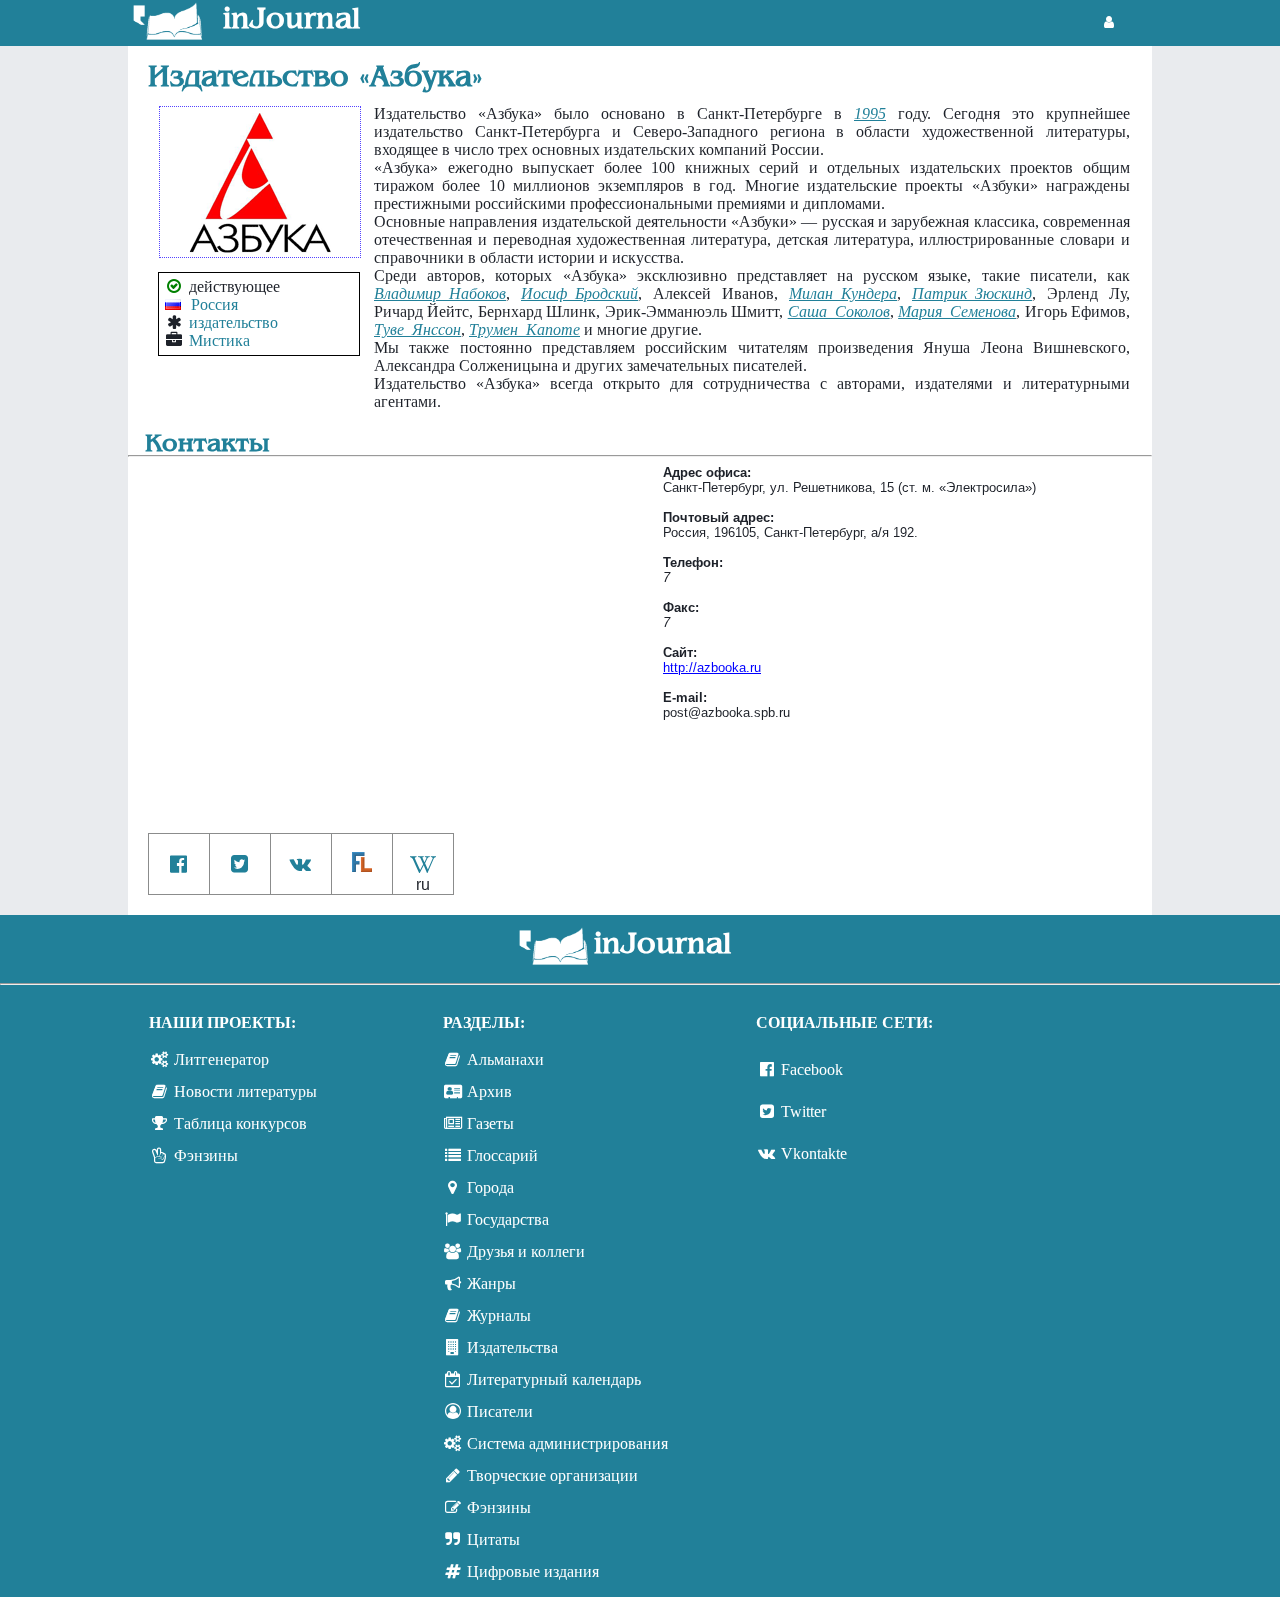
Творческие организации (552, 1475)
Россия (214, 304)
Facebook (812, 1069)
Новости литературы (245, 1091)
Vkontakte (814, 1153)
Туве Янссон (417, 329)
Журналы (499, 1315)
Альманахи (505, 1059)
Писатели (500, 1411)
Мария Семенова (957, 311)
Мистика (219, 340)
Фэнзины (206, 1155)
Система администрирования (567, 1443)
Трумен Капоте (524, 329)
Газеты (490, 1123)
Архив (489, 1091)
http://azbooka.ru (712, 667)
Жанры (491, 1283)
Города (490, 1187)
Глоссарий (502, 1155)
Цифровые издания (533, 1571)
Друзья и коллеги (526, 1251)
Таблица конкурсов (240, 1123)
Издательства (512, 1347)
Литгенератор (221, 1059)
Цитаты (493, 1539)
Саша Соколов (839, 311)
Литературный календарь (554, 1379)
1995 (870, 113)
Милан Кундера (843, 293)
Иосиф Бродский (579, 293)
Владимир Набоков (440, 293)
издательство (233, 322)
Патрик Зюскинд (972, 293)
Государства (508, 1219)
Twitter (803, 1111)
